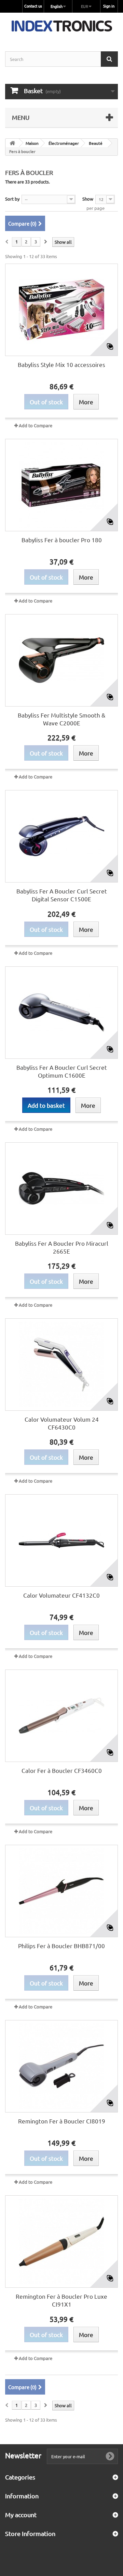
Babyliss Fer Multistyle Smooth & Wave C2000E (61, 719)
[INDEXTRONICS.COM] (61, 26)
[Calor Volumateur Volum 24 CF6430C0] (61, 1365)
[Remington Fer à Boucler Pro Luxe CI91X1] (61, 2242)
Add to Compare (36, 425)
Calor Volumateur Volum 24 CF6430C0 (62, 1423)
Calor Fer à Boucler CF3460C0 (62, 1770)
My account (21, 2515)
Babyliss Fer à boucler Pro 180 (62, 540)
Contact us (33, 6)
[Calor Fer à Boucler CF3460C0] (61, 1716)
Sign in (109, 6)
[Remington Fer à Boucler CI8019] (61, 2066)
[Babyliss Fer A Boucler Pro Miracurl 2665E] (61, 1189)
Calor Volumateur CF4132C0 (61, 1595)
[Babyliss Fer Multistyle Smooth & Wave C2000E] (61, 660)
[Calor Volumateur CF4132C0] (61, 1540)
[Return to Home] (12, 143)
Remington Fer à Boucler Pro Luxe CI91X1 (61, 2300)
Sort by (12, 199)
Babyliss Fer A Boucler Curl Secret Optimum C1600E (62, 1071)
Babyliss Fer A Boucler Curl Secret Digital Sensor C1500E (62, 895)
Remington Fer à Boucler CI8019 (62, 2121)
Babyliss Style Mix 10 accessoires (61, 364)
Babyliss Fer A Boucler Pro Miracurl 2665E (62, 1247)
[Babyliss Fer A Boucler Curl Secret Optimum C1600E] (61, 1013)
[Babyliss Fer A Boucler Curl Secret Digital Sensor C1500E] (61, 836)
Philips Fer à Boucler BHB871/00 (61, 1946)
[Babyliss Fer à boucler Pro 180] (61, 485)
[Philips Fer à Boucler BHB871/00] (61, 1891)
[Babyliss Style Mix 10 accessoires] (61, 310)
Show (88, 199)
